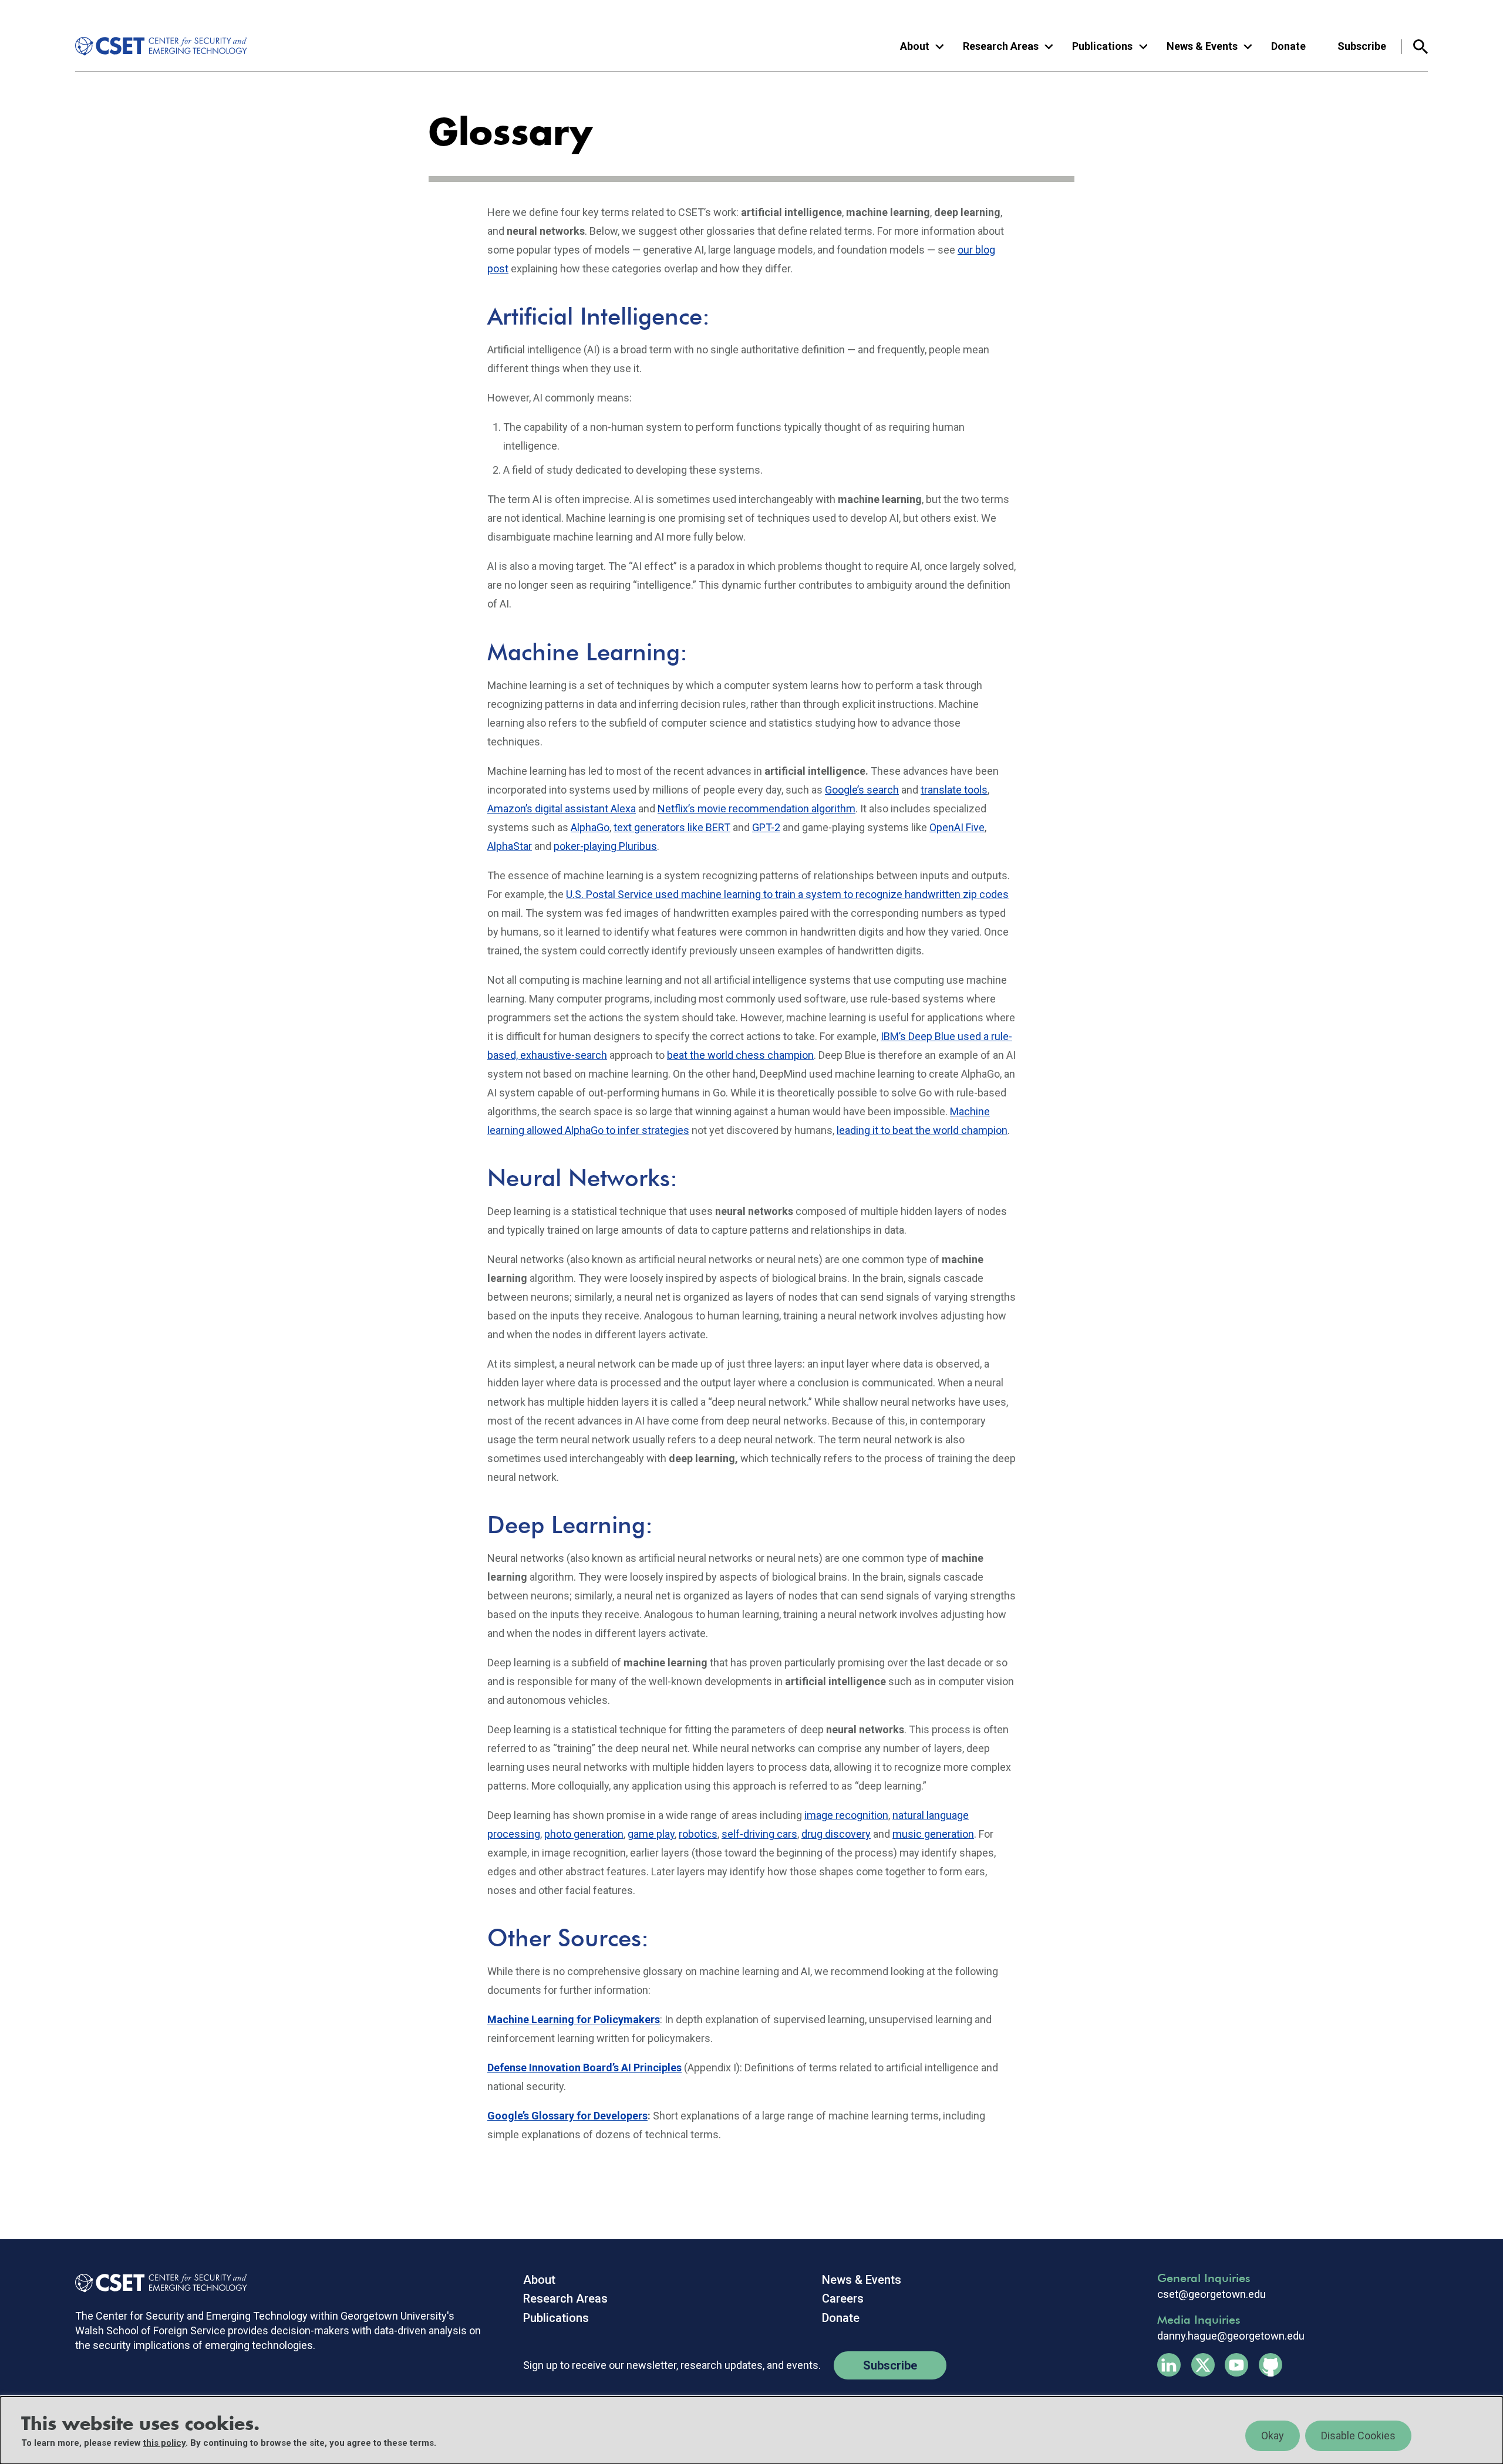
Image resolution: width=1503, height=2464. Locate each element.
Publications (556, 2318)
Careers (843, 2298)
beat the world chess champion (740, 1055)
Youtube (1236, 2365)
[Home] (152, 46)
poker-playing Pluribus (605, 846)
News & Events (862, 2280)
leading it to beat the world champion (922, 1130)
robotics (698, 1834)
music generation (933, 1834)
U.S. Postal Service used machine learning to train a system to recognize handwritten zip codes (787, 894)
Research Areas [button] (1001, 46)
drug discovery (836, 1834)
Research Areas (565, 2298)
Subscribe (1362, 46)
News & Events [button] (1202, 46)
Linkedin (1169, 2365)
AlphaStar (510, 846)
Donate (1288, 46)
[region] (751, 2430)
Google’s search (862, 790)
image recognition (846, 1815)
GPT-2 (766, 827)
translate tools (954, 790)
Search (1415, 47)
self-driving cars (759, 1834)
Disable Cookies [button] (1358, 2436)
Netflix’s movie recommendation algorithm (756, 809)
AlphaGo (590, 827)
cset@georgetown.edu (1212, 2294)
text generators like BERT (672, 827)
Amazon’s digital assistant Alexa (562, 809)
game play (651, 1834)
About (539, 2280)
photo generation (584, 1834)
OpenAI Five (957, 827)
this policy (164, 2443)
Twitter (1203, 2365)
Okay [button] (1273, 2436)
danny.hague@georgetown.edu (1231, 2336)
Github (1271, 2365)
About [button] (915, 46)
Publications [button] (1102, 46)
